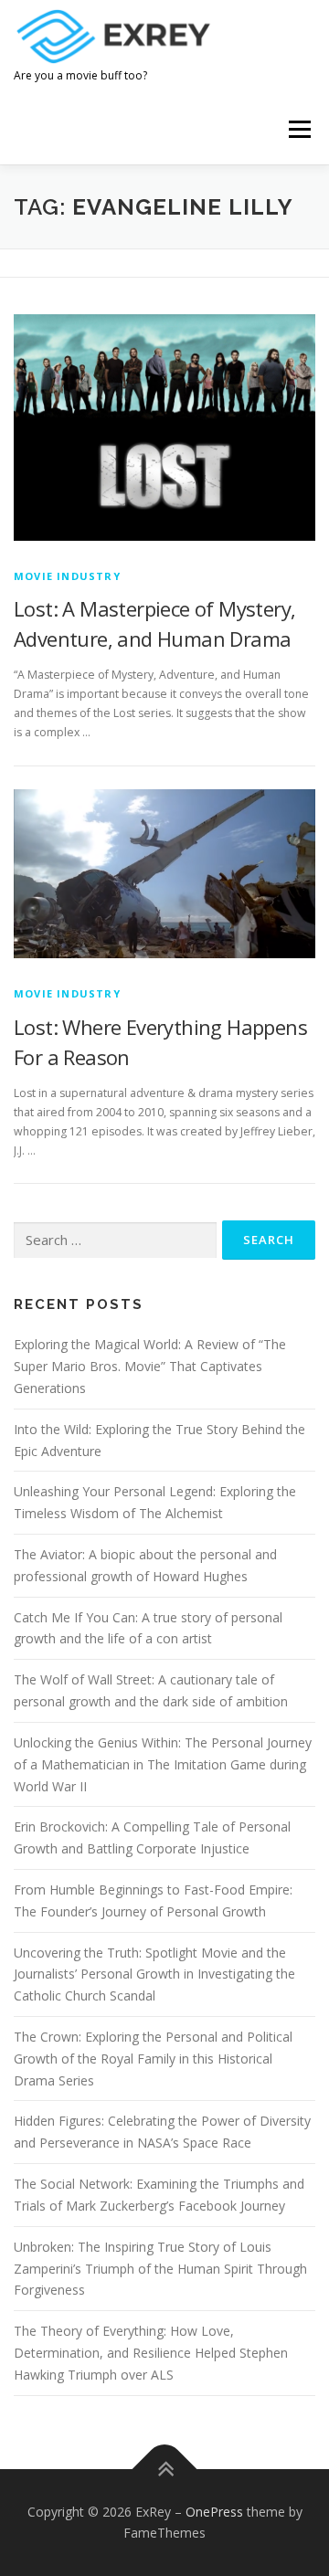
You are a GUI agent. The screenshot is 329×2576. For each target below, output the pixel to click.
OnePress (214, 2512)
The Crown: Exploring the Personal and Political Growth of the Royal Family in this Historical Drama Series (153, 2059)
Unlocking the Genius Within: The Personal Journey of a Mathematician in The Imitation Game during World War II (163, 1764)
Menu (298, 130)
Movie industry (67, 576)
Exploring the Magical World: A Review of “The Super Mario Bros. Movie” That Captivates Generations (150, 1366)
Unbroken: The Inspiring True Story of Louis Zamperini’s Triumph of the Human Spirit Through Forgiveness (160, 2269)
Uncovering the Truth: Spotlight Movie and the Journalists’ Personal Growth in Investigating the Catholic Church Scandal (154, 1974)
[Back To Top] (165, 2469)
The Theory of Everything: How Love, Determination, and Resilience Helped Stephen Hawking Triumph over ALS (151, 2353)
